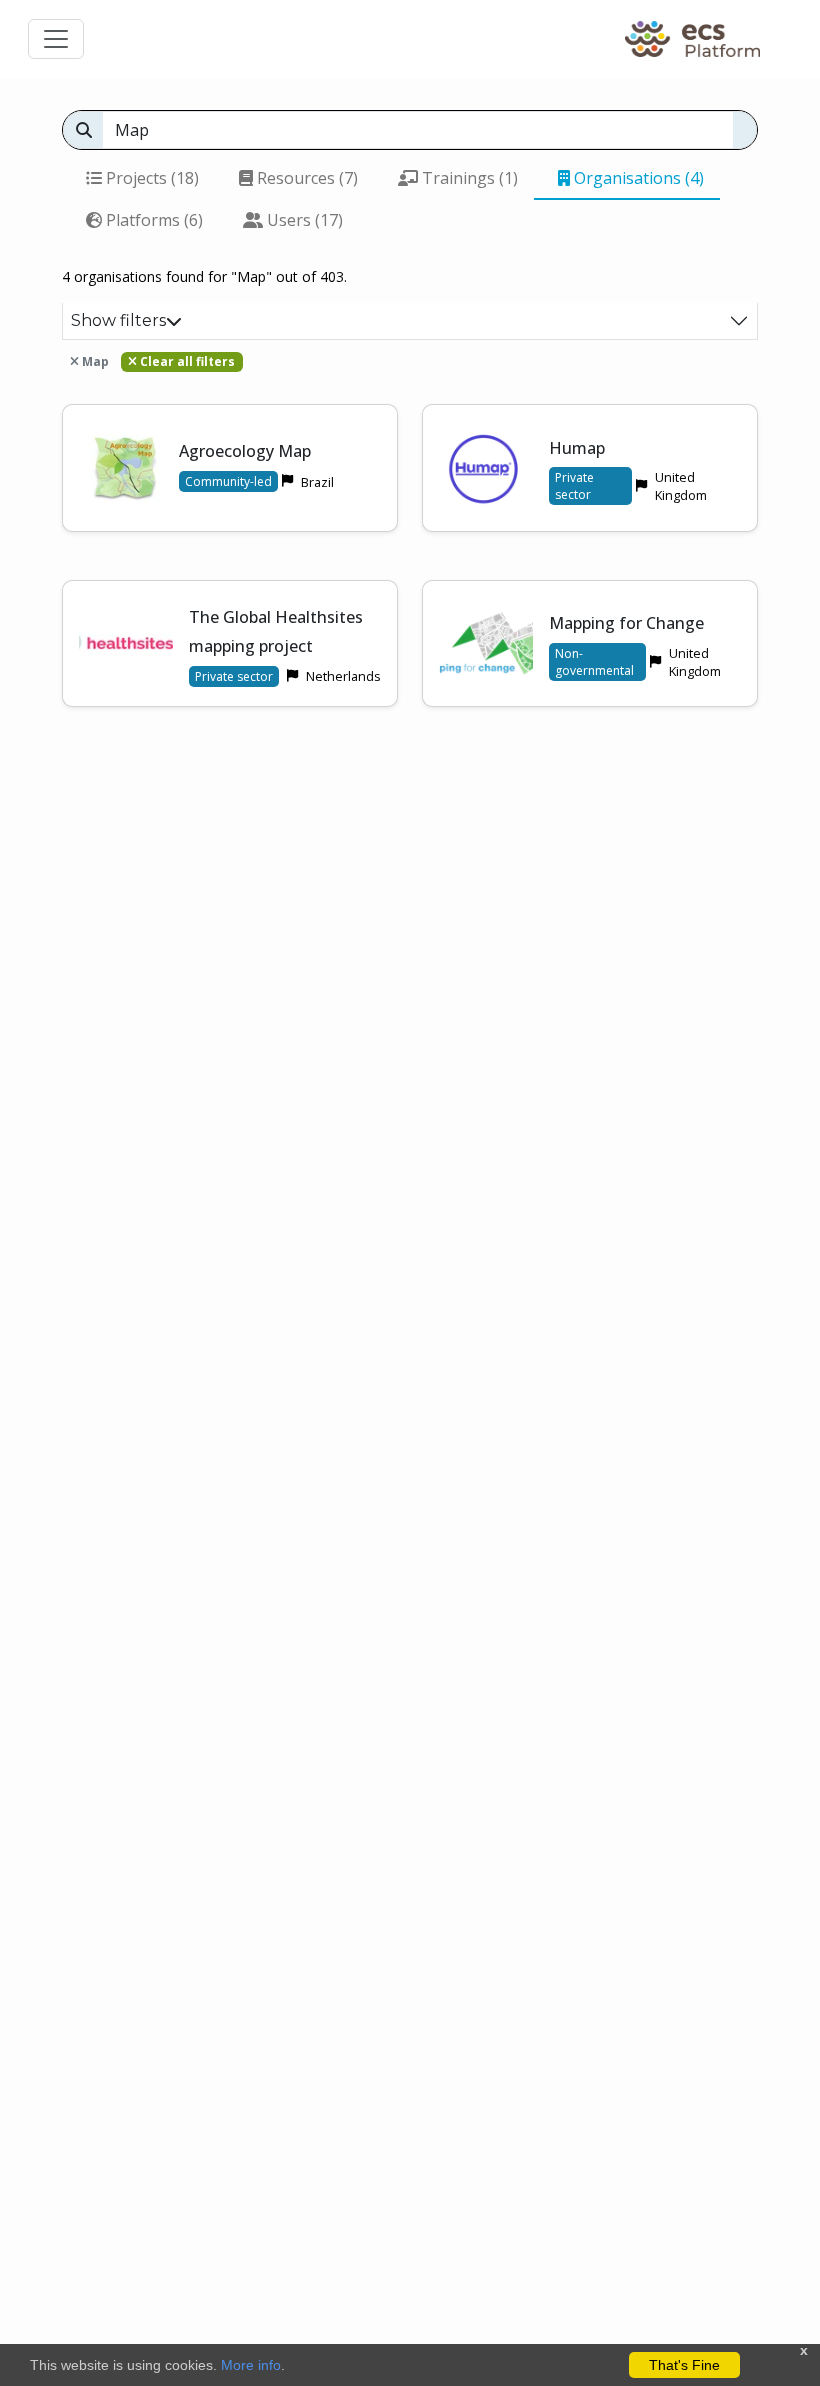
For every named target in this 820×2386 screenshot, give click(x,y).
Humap (577, 448)
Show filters (118, 320)
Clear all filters (186, 361)
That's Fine (684, 2365)
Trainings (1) (468, 178)
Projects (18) (150, 178)
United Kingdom (681, 486)
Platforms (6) (152, 220)
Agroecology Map (245, 451)
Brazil (317, 482)
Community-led (228, 481)
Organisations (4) (637, 178)
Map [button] (94, 361)
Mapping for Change (626, 623)
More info (251, 2365)
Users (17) (303, 220)
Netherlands (343, 676)
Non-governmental (594, 662)
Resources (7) (305, 178)
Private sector (574, 486)
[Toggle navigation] (56, 39)
